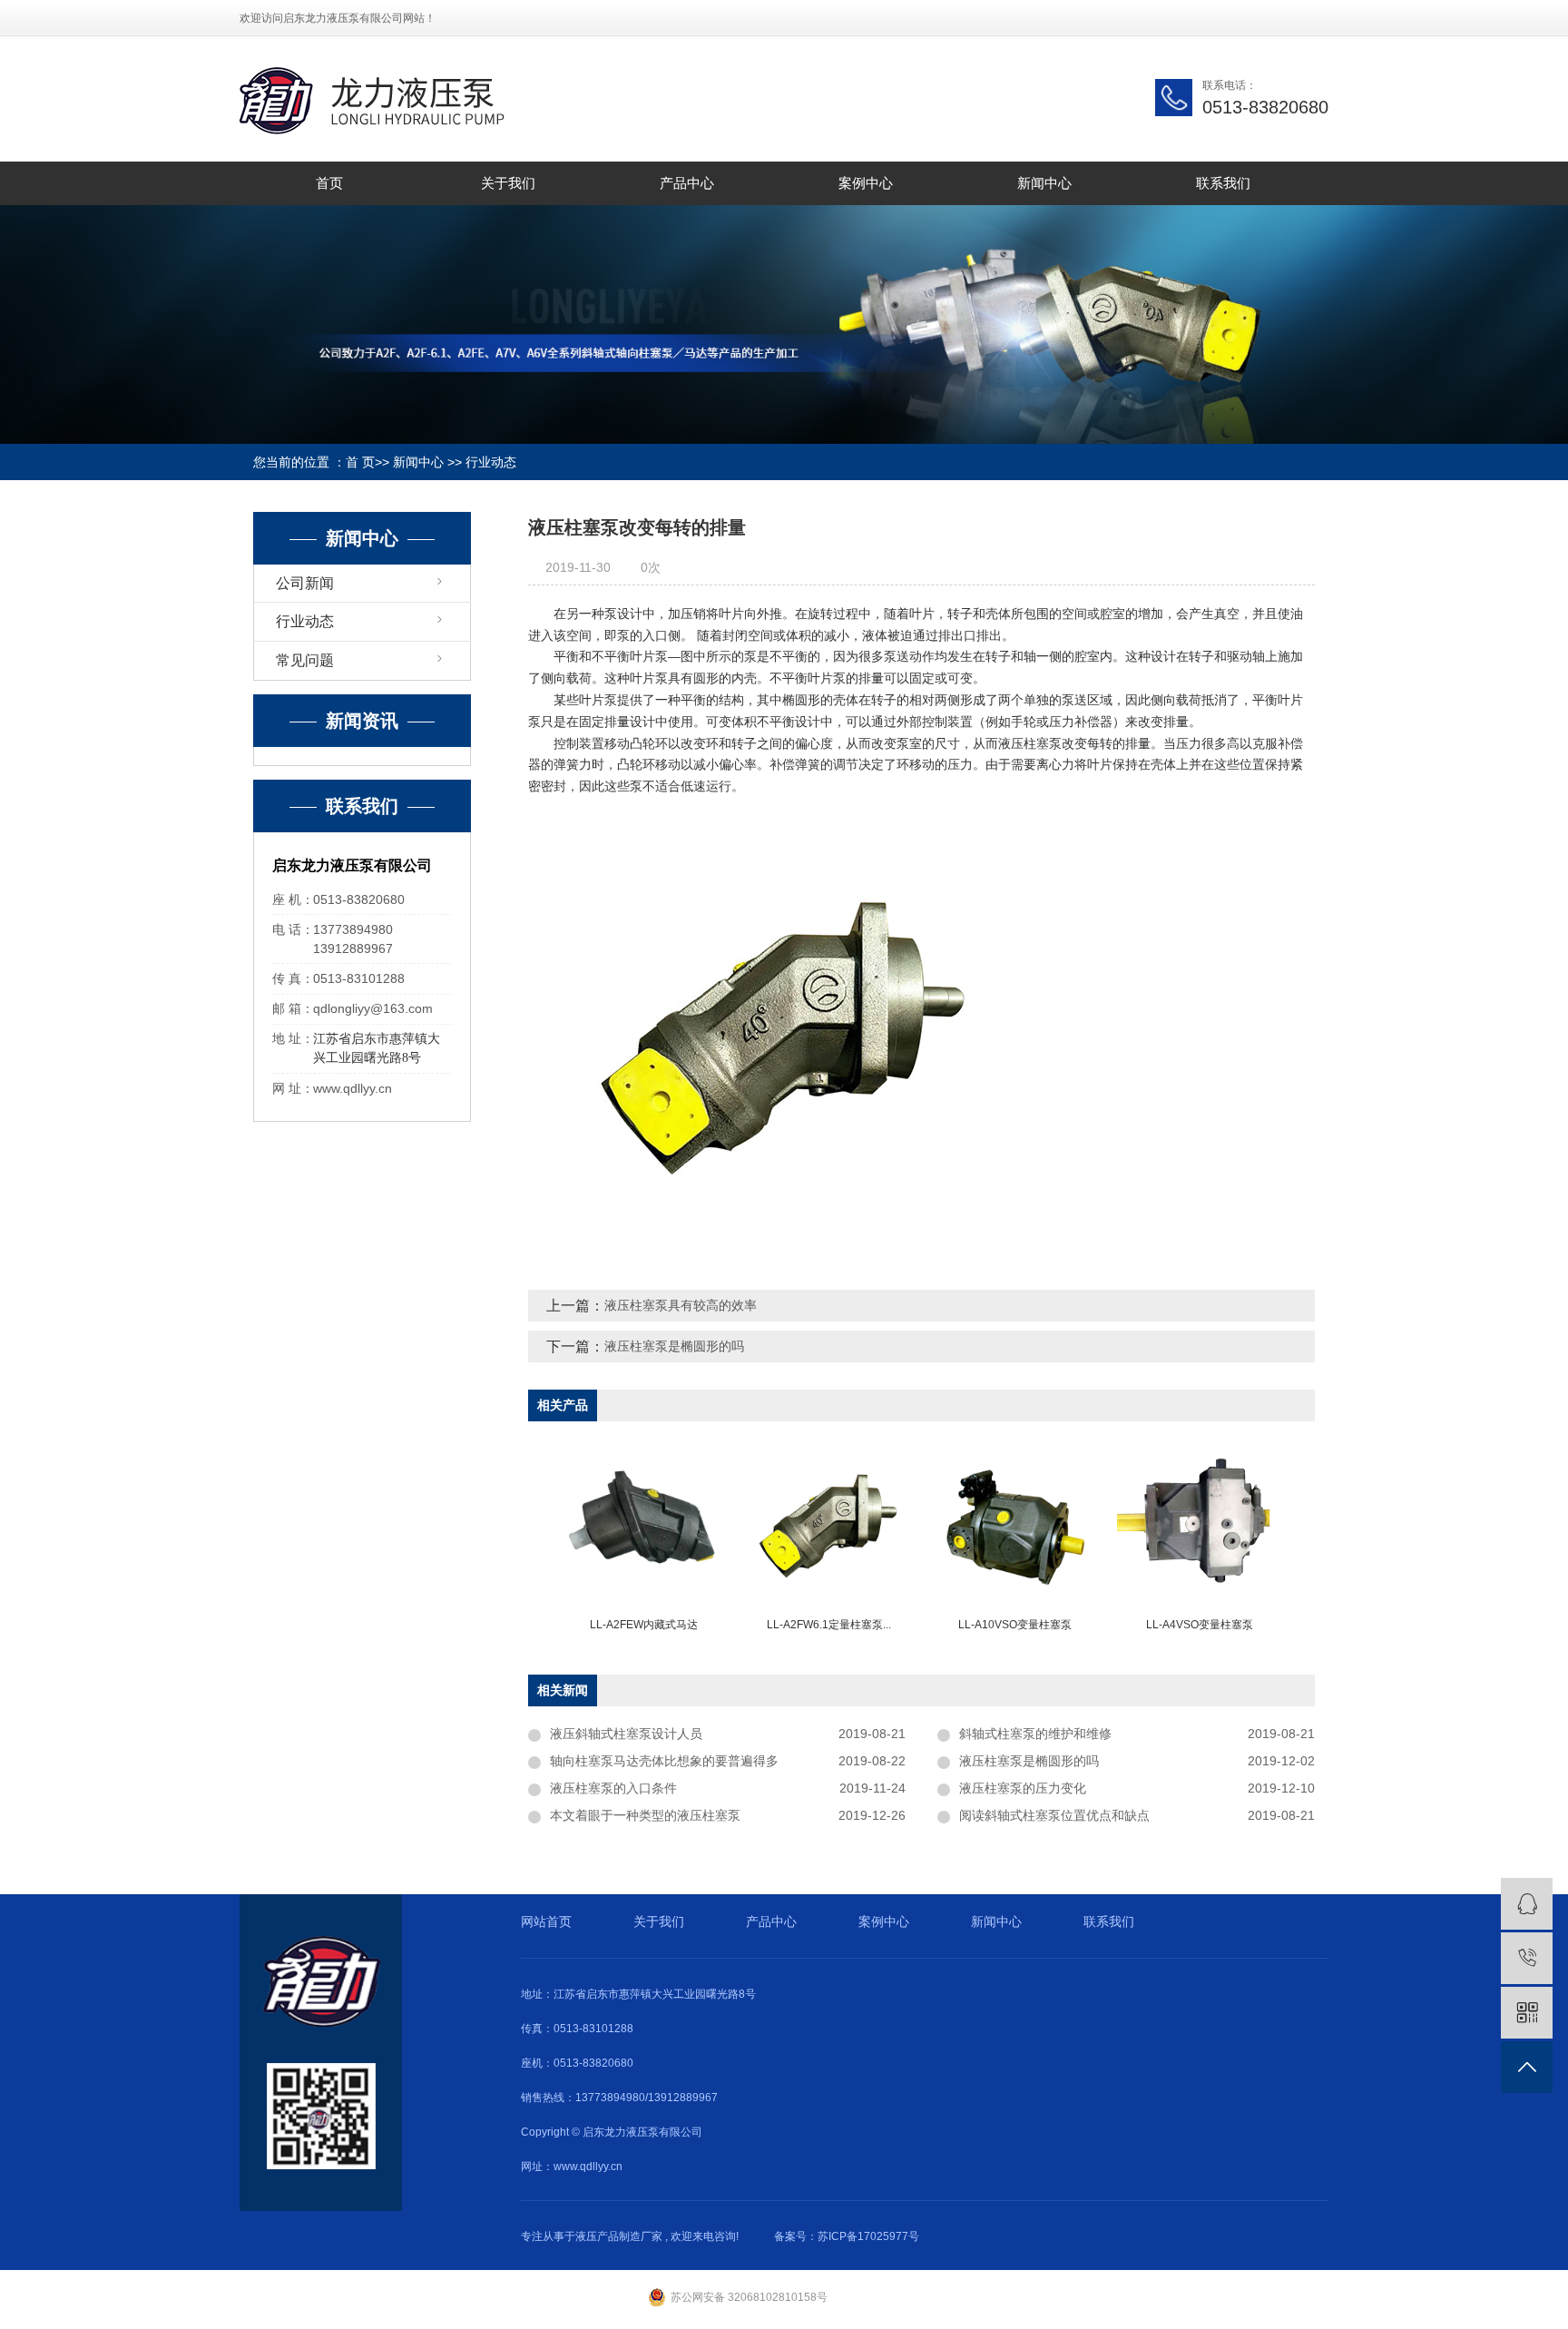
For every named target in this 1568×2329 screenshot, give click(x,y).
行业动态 (491, 462)
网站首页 (546, 1921)
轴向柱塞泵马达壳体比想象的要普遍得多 (664, 1761)
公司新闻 (305, 583)
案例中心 (866, 183)
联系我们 (1223, 183)
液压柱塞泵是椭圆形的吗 (674, 1346)
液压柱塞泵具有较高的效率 (681, 1305)
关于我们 (508, 183)
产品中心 (687, 183)
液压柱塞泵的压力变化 (1023, 1788)
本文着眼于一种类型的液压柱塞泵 (645, 1815)
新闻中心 (1044, 183)
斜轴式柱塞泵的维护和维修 (1035, 1734)
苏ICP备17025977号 (868, 2236)
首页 (329, 183)
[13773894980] (1527, 1958)
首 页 (360, 462)
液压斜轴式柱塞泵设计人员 (626, 1734)
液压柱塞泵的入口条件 (613, 1788)
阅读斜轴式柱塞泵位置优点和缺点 (1054, 1815)
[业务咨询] (1527, 1904)
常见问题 (305, 660)
